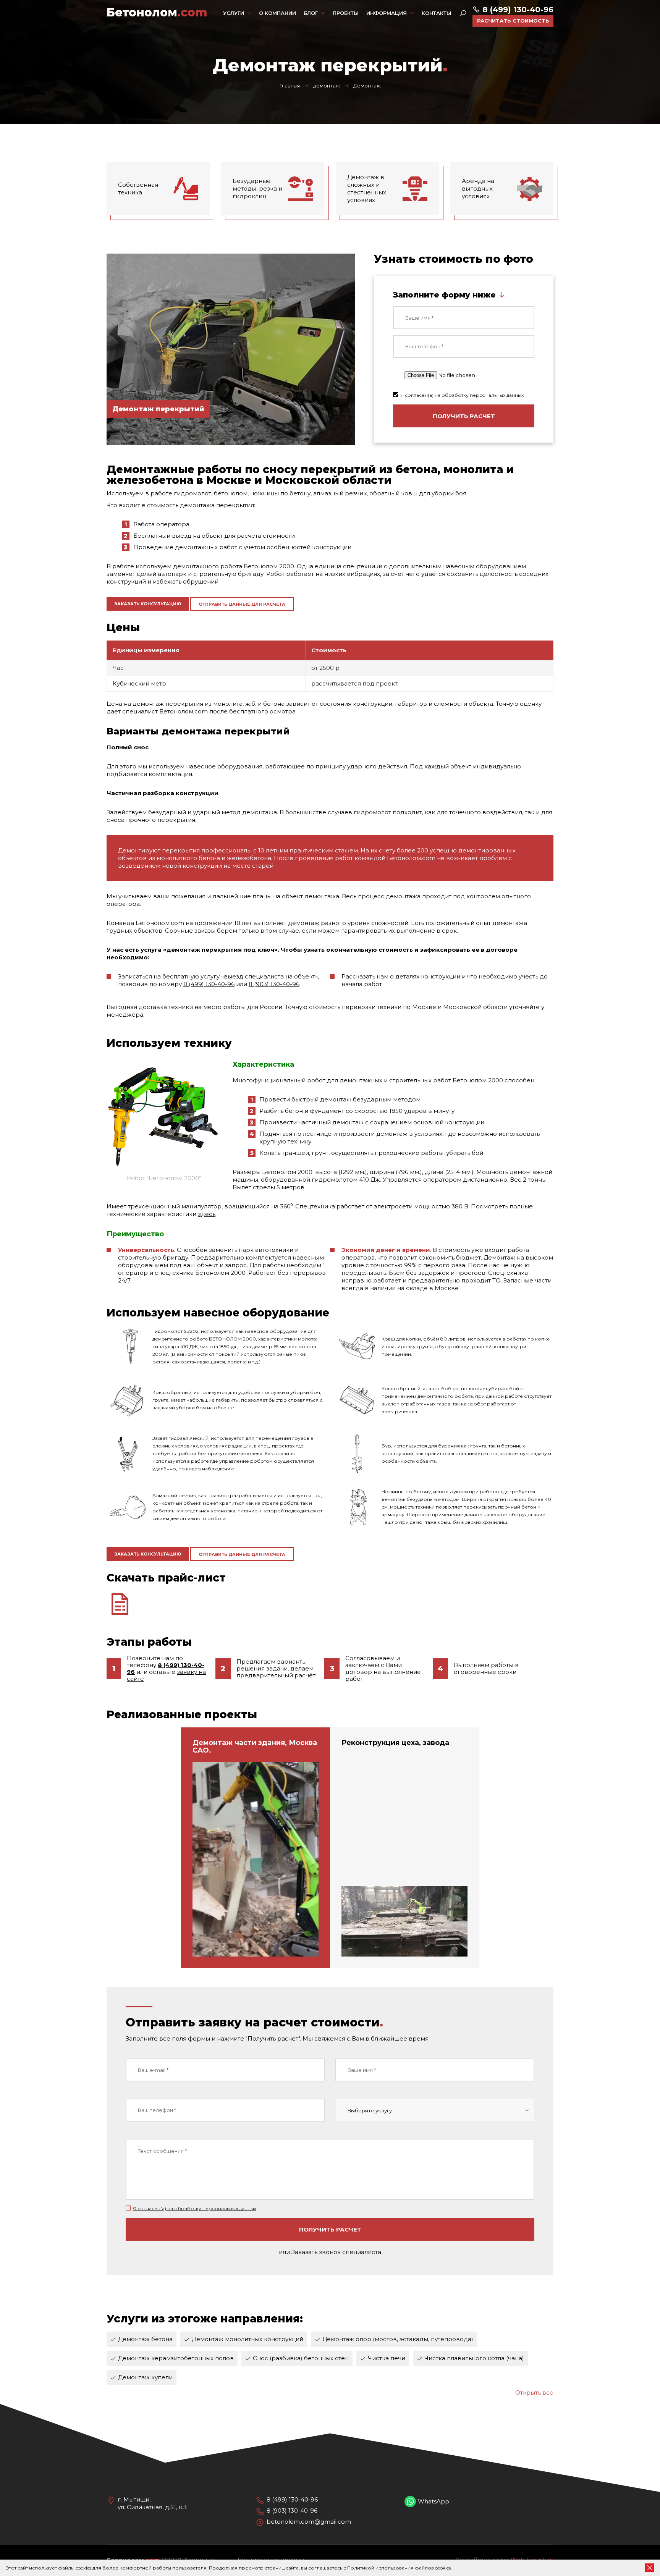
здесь (207, 1214)
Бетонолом (157, 13)
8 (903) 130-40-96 (274, 984)
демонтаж (327, 86)
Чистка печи (387, 2358)
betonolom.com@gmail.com (309, 2522)
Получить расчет (464, 416)
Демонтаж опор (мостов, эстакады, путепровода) (398, 2339)
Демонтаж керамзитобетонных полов (176, 2358)
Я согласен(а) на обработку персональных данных (462, 395)
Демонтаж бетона (145, 2339)
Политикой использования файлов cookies (399, 2568)
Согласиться (650, 2568)
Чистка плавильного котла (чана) (474, 2358)
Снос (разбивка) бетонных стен (301, 2358)
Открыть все (534, 2392)
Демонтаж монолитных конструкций (247, 2339)
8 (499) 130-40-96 (517, 10)
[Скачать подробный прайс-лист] (330, 1604)
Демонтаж (367, 86)
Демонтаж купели (145, 2377)
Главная (290, 86)
